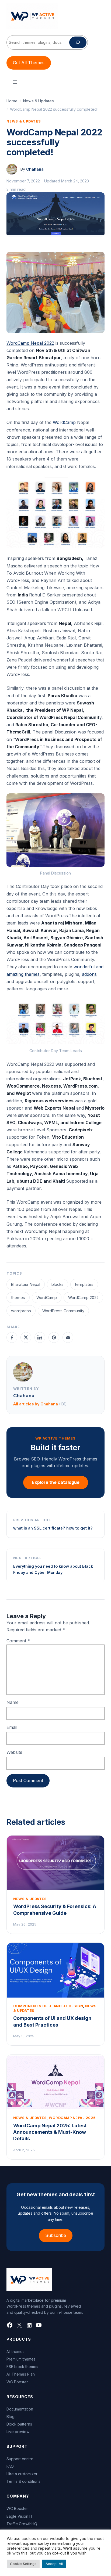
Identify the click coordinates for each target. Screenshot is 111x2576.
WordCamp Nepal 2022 (30, 343)
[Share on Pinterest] (54, 1337)
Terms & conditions (23, 2481)
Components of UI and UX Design (48, 2006)
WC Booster (17, 2382)
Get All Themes (29, 63)
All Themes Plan (21, 2374)
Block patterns (19, 2424)
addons (89, 974)
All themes (15, 2352)
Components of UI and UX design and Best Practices (52, 2021)
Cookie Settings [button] (23, 2564)
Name (13, 1702)
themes (18, 1298)
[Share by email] (68, 1337)
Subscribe (56, 2235)
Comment (18, 1641)
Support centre (20, 2459)
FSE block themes (22, 2367)
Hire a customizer (22, 2474)
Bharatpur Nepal (26, 1284)
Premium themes (21, 2359)
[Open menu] (15, 82)
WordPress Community (63, 1311)
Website (14, 1752)
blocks (58, 1284)
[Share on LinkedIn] (40, 1337)
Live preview (18, 2432)
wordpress (21, 1311)
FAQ (10, 2466)
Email (12, 1727)
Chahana (35, 169)
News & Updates (39, 101)
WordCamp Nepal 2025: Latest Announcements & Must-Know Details (50, 2132)
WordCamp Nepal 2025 (72, 2118)
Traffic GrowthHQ (22, 2524)
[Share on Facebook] (12, 1337)
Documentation (20, 2409)
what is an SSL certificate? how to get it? (53, 1528)
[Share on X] (26, 1337)
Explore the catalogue (56, 1482)
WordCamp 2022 (83, 1298)
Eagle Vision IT (20, 2516)
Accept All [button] (54, 2564)
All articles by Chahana (40, 1404)
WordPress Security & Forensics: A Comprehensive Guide (55, 1910)
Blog (11, 2417)
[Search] (78, 42)
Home (12, 101)
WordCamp (65, 422)
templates (84, 1284)
